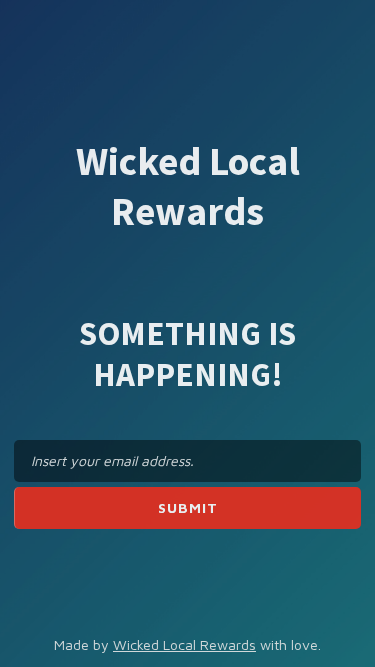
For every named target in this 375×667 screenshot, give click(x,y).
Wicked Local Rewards (184, 644)
